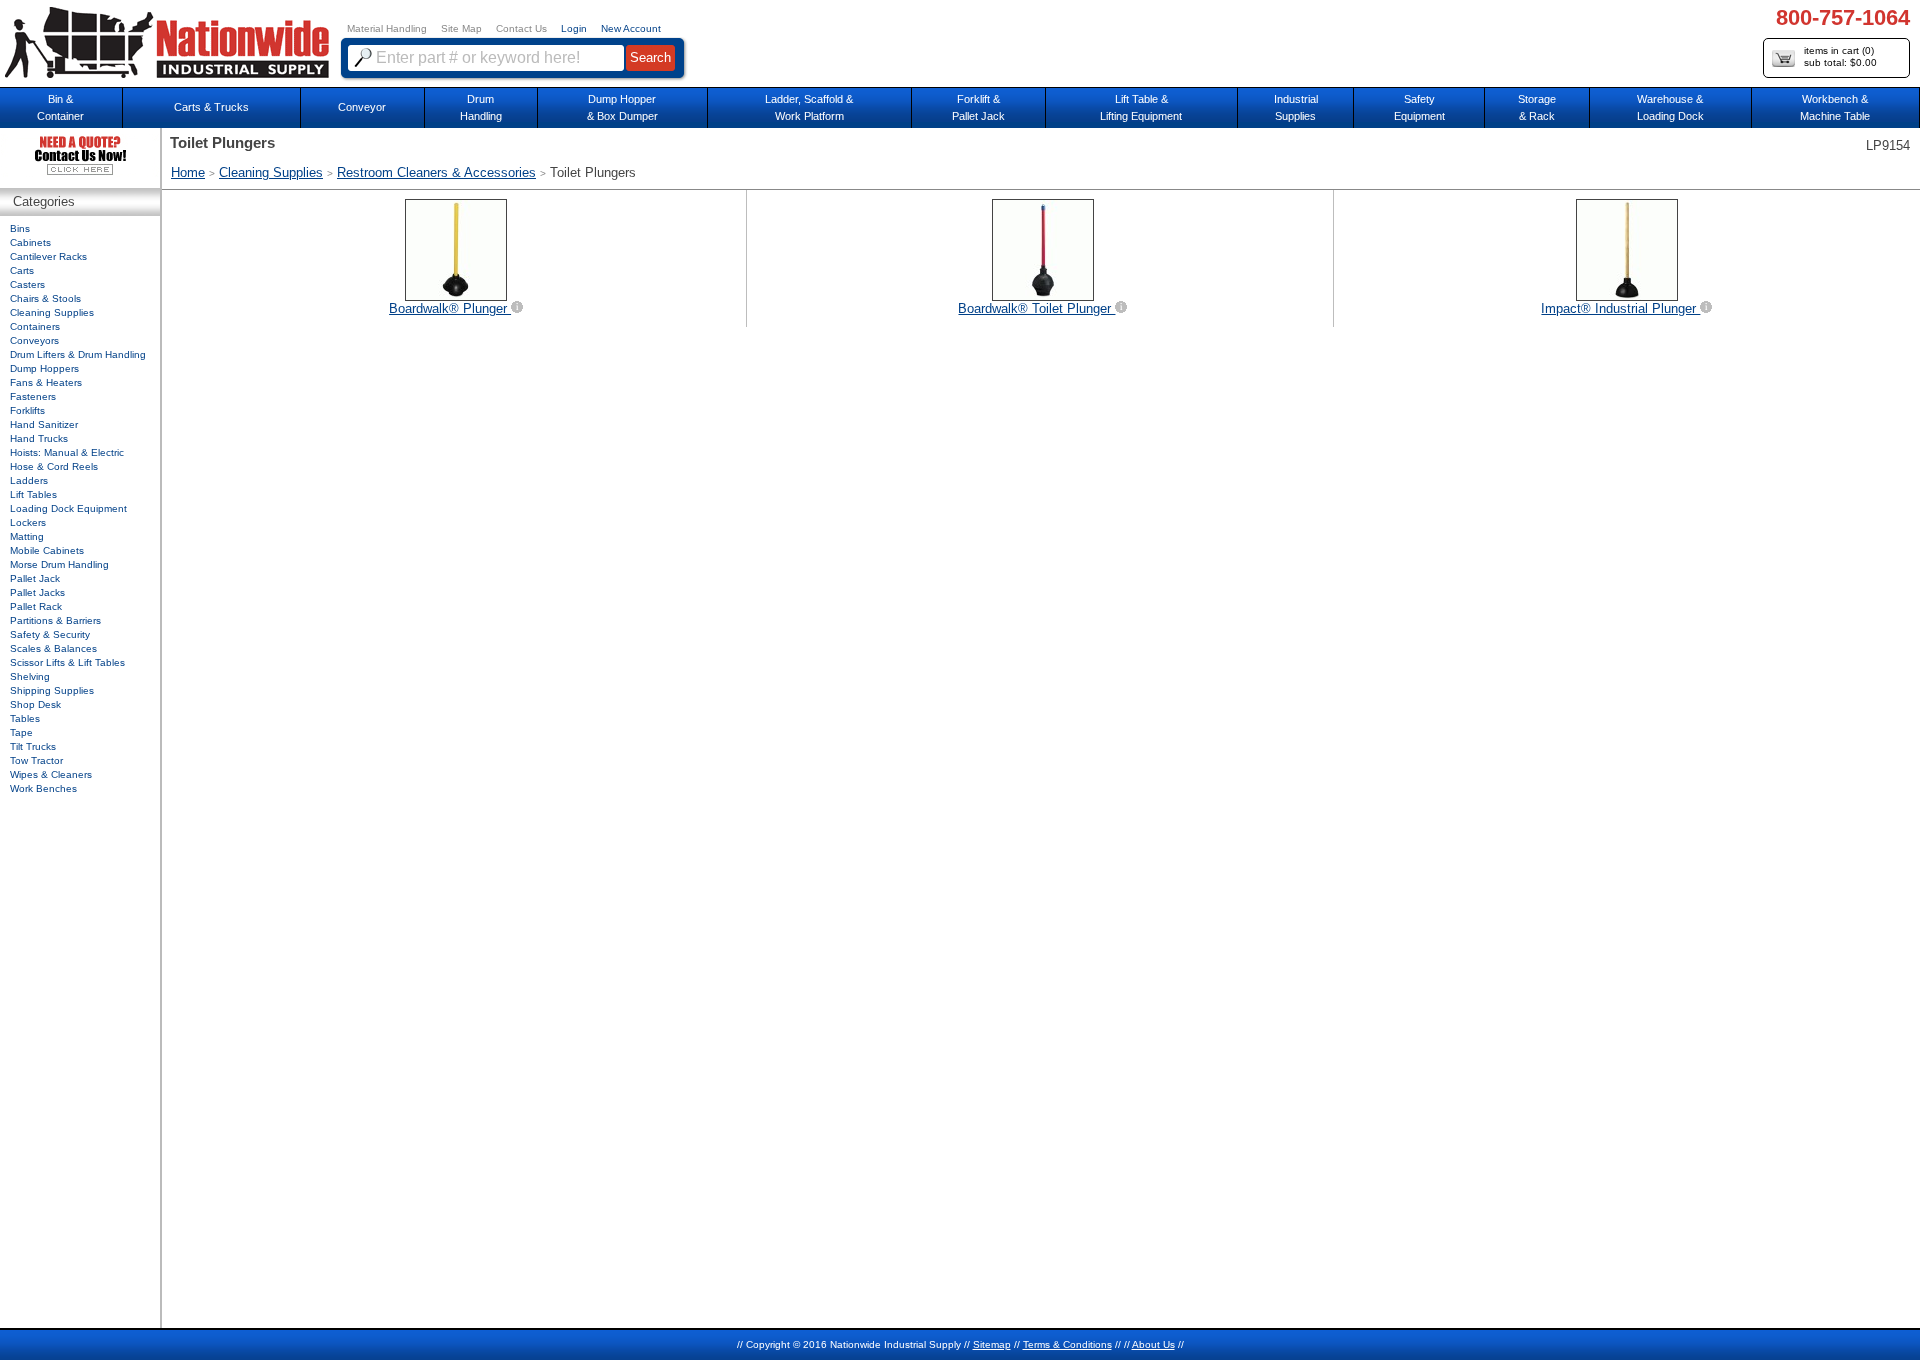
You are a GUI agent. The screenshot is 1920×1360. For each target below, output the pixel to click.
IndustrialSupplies (1296, 107)
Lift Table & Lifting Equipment (1141, 107)
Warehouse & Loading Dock (1670, 107)
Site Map (461, 28)
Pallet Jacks (37, 592)
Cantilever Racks (48, 256)
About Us (1153, 1344)
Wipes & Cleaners (51, 774)
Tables (25, 718)
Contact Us (521, 28)
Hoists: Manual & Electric (67, 452)
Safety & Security (50, 634)
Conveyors (34, 340)
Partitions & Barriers (55, 620)
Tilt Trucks (33, 746)
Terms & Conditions (1067, 1344)
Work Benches (43, 788)
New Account (631, 28)
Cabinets (30, 242)
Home (188, 172)
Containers (35, 326)
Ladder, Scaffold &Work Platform (809, 107)
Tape (21, 732)
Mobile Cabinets (47, 550)
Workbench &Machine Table (1835, 107)
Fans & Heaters (46, 382)
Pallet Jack (35, 578)
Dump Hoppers (44, 368)
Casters (27, 284)
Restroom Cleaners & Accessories (436, 172)
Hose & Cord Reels (54, 466)
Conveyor (362, 107)
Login (574, 28)
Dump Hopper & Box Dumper (622, 107)
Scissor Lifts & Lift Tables (67, 662)
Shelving (30, 676)
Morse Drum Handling (59, 564)
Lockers (28, 522)
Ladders (29, 480)
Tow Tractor (36, 760)
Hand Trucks (39, 438)
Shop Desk (35, 704)
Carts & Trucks (211, 107)
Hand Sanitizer (44, 424)
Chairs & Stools (45, 298)
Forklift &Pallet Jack (978, 107)
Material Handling (387, 28)
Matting (27, 536)
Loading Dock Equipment (68, 508)
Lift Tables (33, 494)
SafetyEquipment (1419, 107)
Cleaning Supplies (271, 172)
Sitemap (992, 1344)
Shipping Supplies (52, 690)
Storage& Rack (1537, 107)
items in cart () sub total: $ (1840, 56)
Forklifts (27, 410)
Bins (20, 228)
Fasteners (33, 396)
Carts (22, 270)
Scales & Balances (53, 648)
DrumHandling (481, 107)
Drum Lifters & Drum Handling (78, 354)
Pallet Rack (36, 606)
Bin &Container (60, 107)
